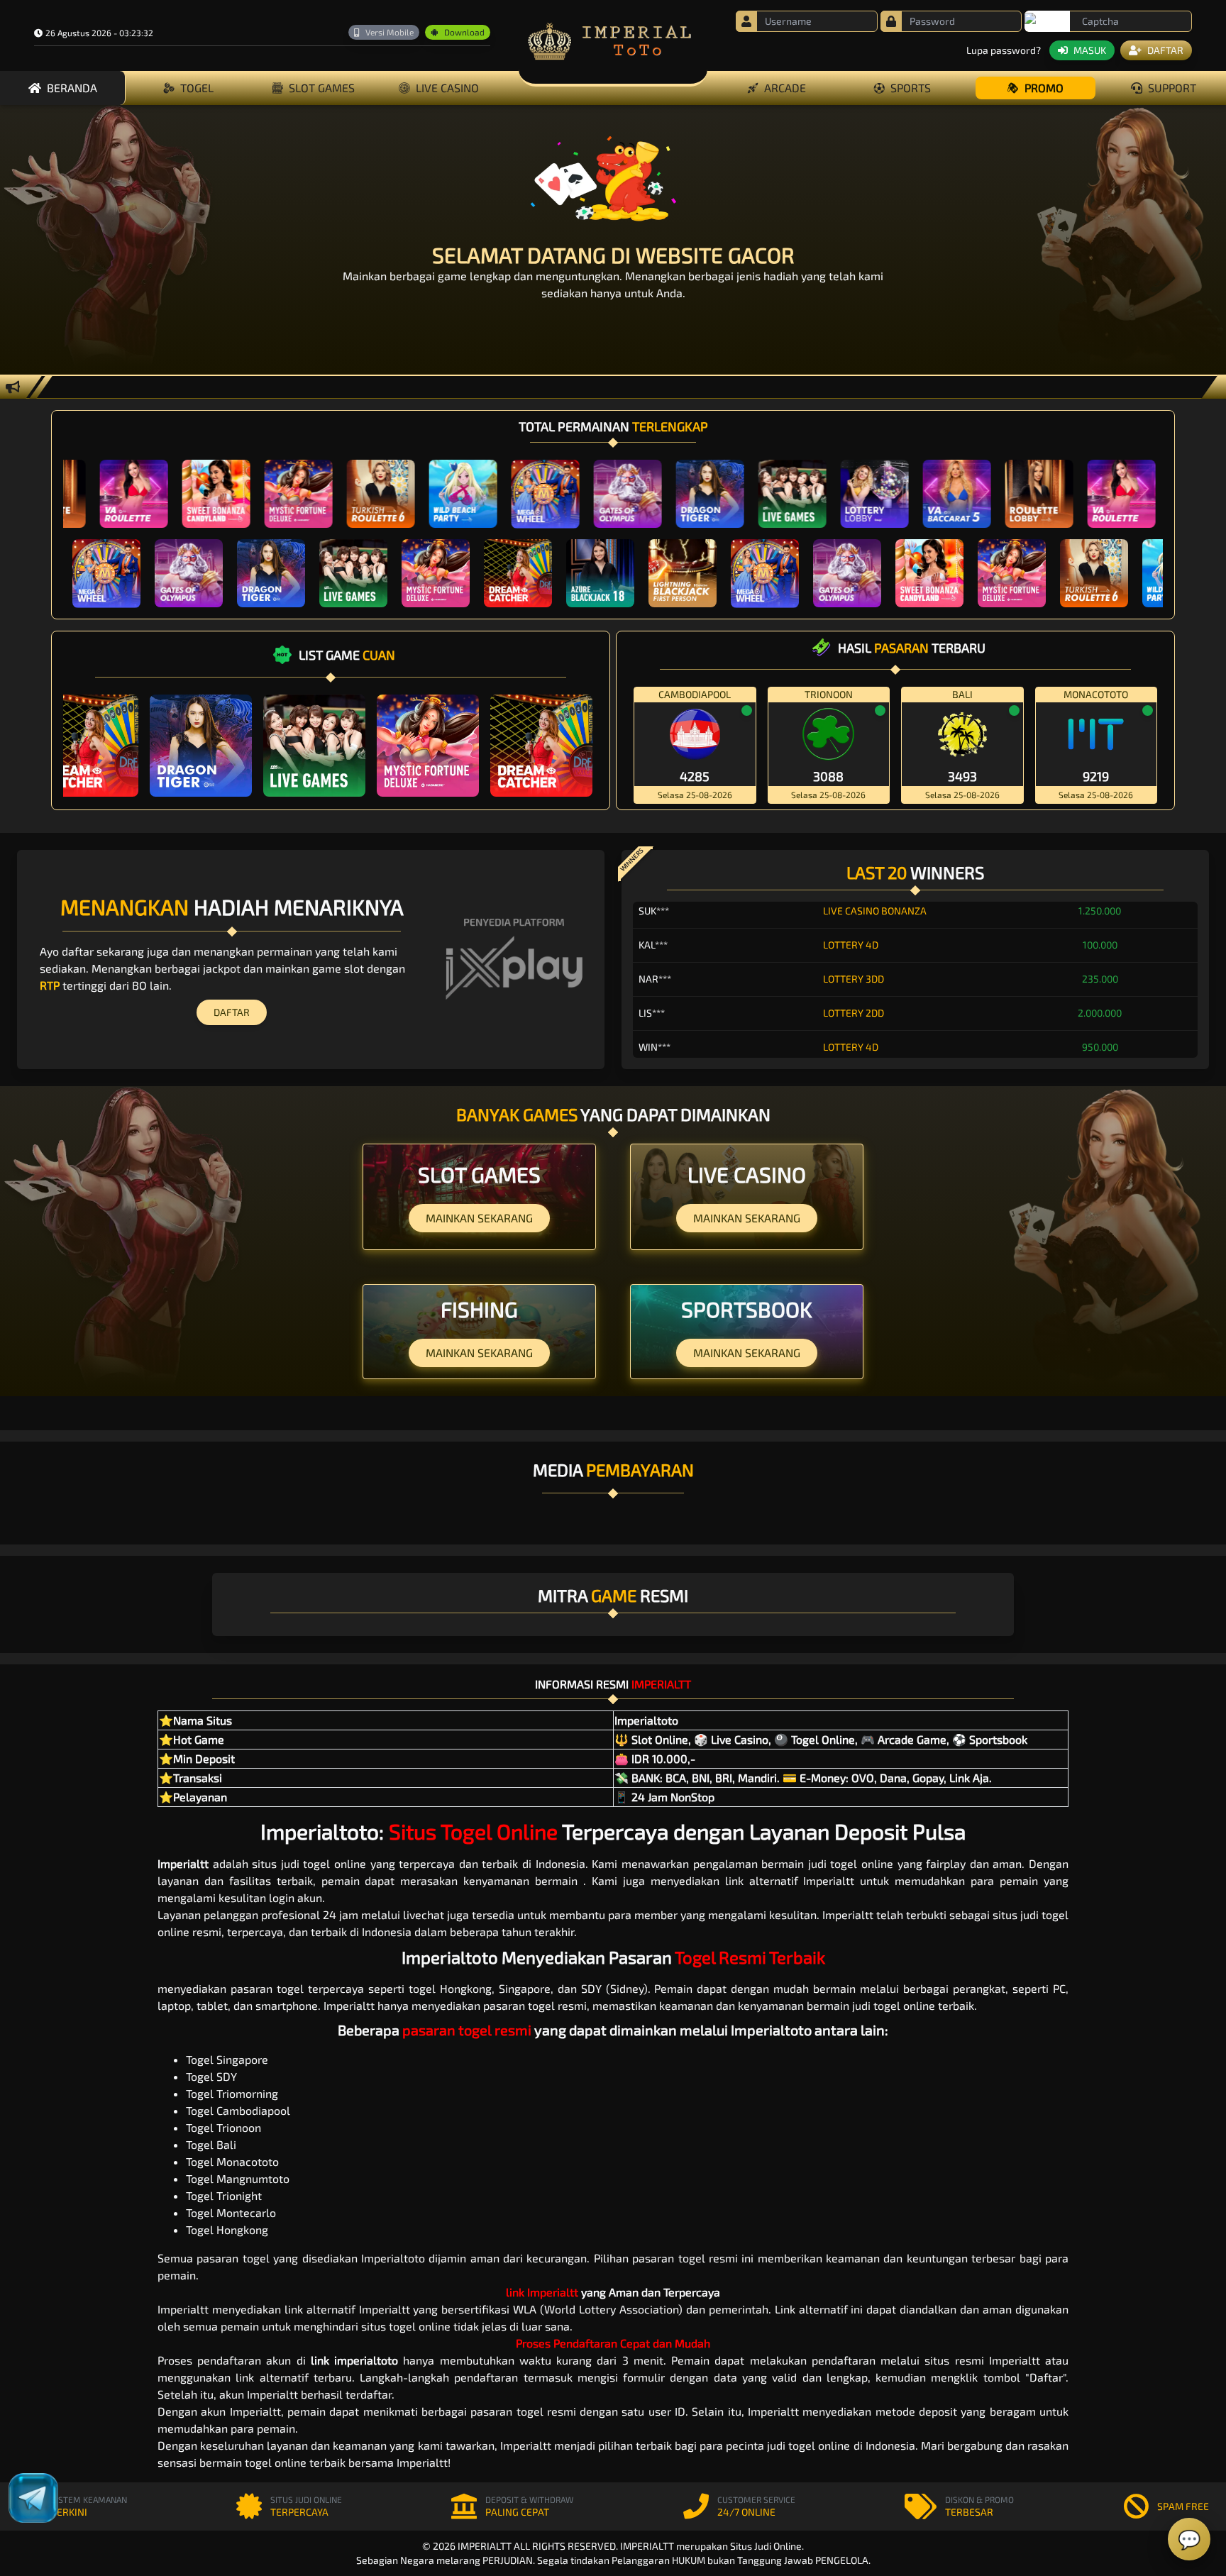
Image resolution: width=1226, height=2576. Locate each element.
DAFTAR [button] (1165, 50)
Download (464, 32)
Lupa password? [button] (1004, 50)
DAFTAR (232, 1012)
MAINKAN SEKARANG (479, 1218)
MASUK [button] (1090, 50)
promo (1044, 88)
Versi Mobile (390, 32)
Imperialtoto (320, 1831)
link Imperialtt (542, 2292)
